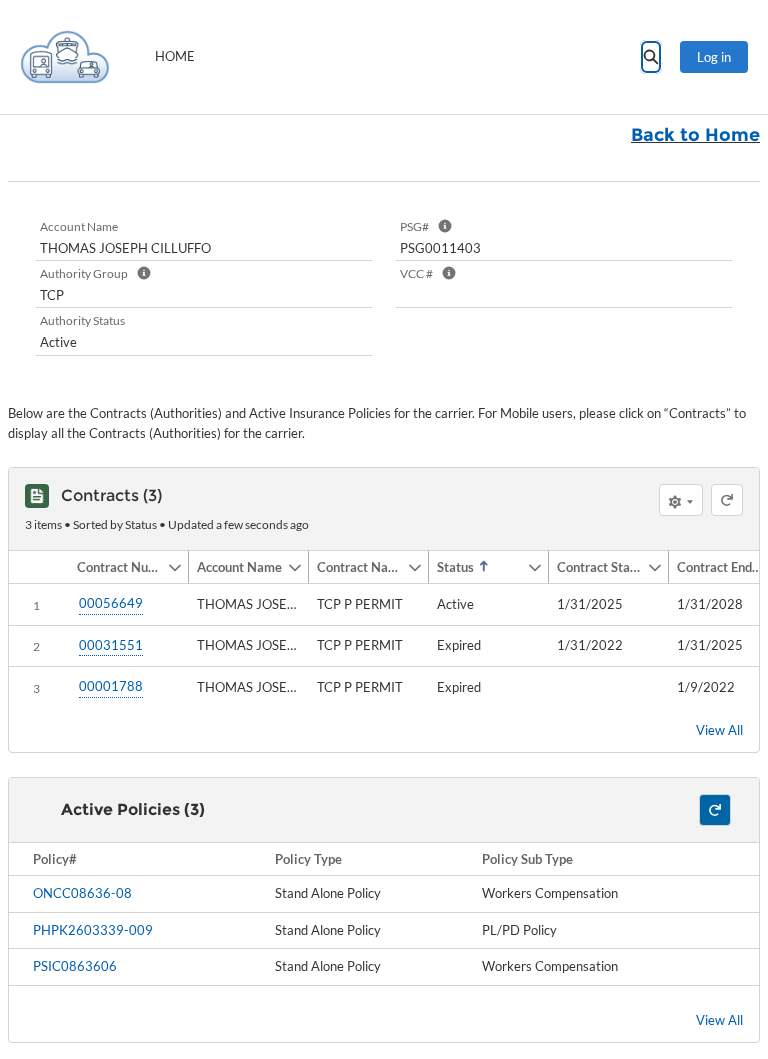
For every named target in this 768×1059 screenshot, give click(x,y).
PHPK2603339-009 (93, 930)
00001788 (111, 686)
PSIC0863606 (75, 966)
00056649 (111, 603)
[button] (118, 567)
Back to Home (695, 135)
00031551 (111, 645)
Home (175, 56)
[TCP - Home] (65, 57)
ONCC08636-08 (82, 893)
